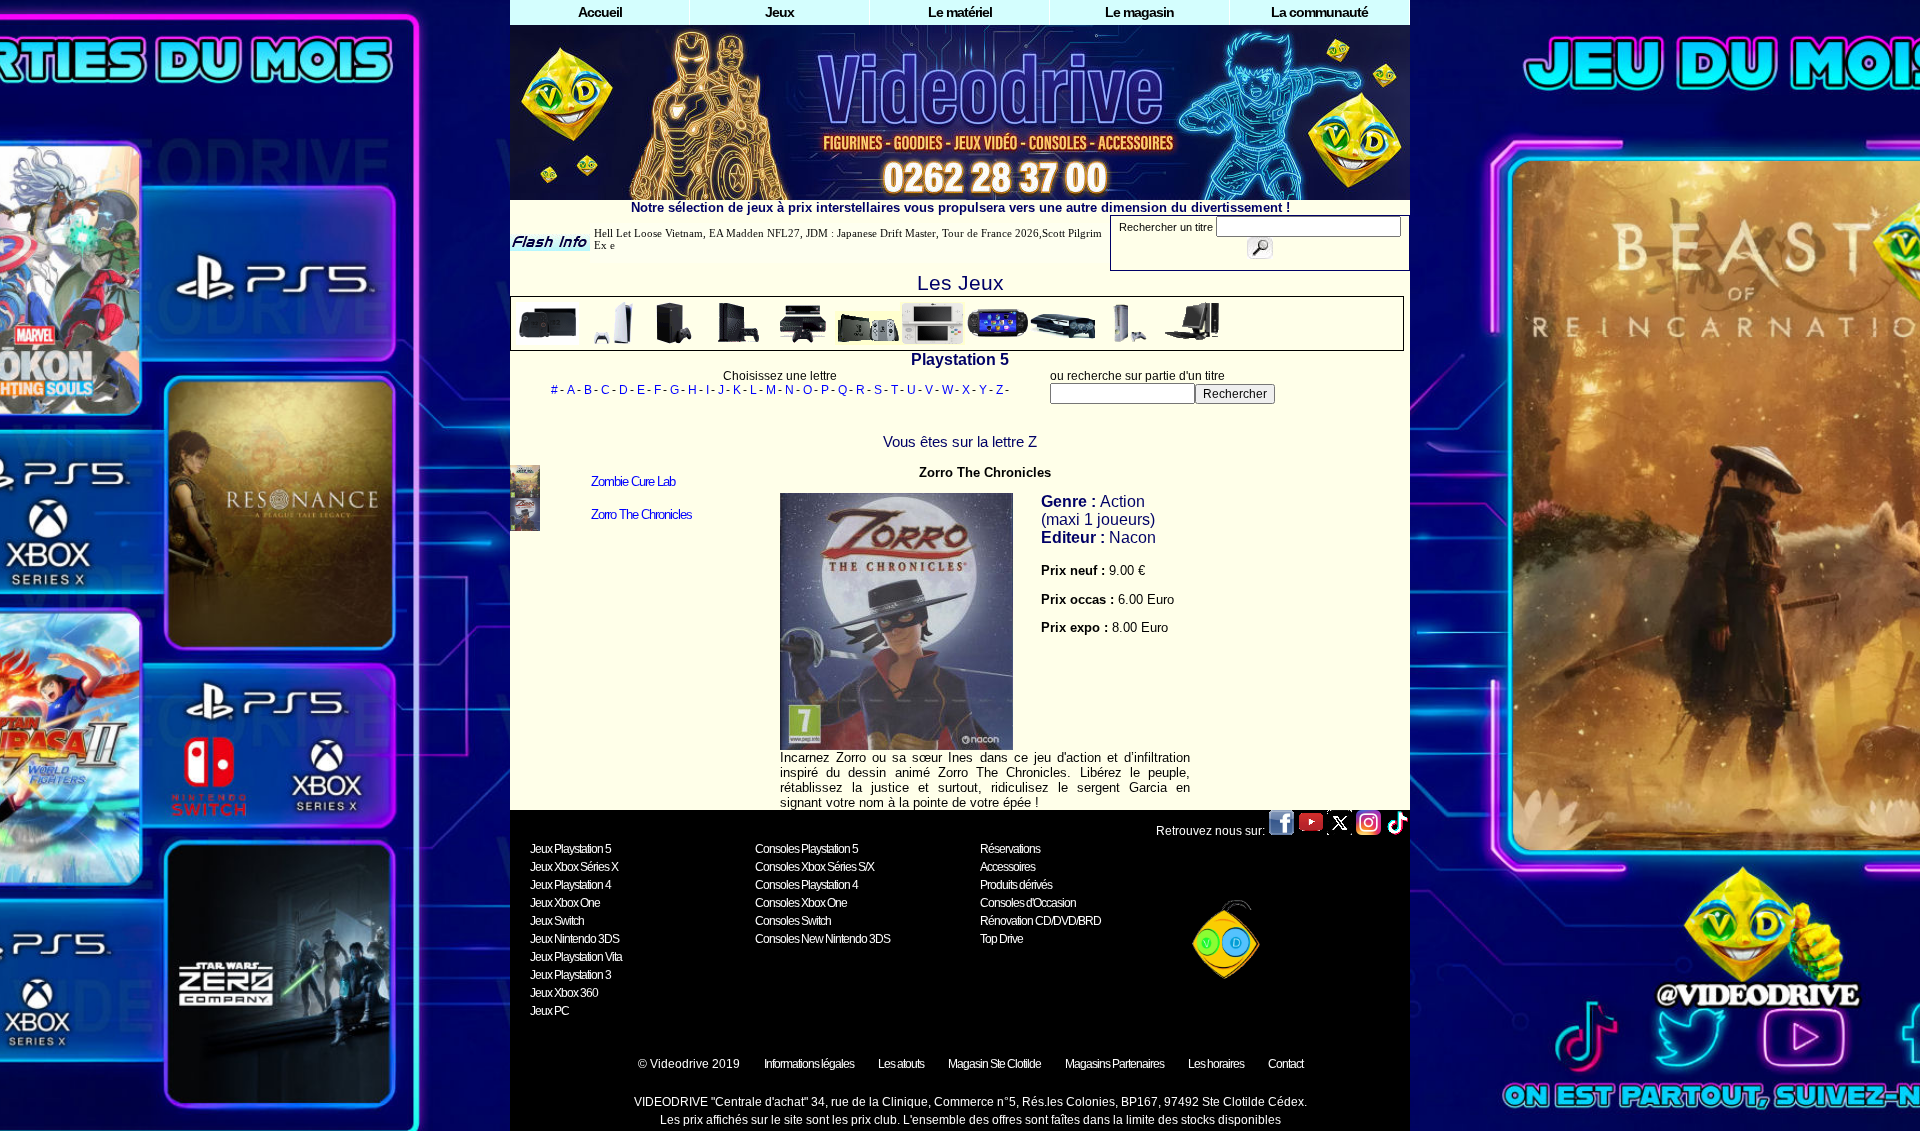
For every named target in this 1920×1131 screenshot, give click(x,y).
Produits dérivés (1016, 885)
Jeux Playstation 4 (570, 885)
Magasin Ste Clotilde (994, 1064)
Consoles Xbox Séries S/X (814, 867)
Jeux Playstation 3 (570, 975)
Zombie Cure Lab (633, 481)
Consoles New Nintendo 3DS (822, 939)
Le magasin (1139, 12)
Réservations (1010, 849)
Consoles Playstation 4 (806, 885)
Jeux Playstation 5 (570, 849)
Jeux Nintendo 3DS (574, 939)
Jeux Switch (557, 921)
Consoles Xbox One (801, 903)
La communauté (1319, 12)
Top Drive (1001, 939)
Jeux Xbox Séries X (574, 867)
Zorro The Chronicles (641, 514)
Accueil (600, 12)
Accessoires (1007, 867)
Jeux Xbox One (565, 903)
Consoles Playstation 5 (806, 849)
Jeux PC (549, 1011)
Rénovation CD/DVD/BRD (1040, 921)
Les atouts (901, 1064)
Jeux (779, 12)
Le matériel (960, 12)
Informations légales (809, 1064)
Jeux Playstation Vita (576, 957)
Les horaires (1216, 1064)
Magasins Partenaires (1114, 1064)
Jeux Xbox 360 (564, 993)
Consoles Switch (793, 921)
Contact (1285, 1064)
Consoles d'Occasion (1028, 903)
